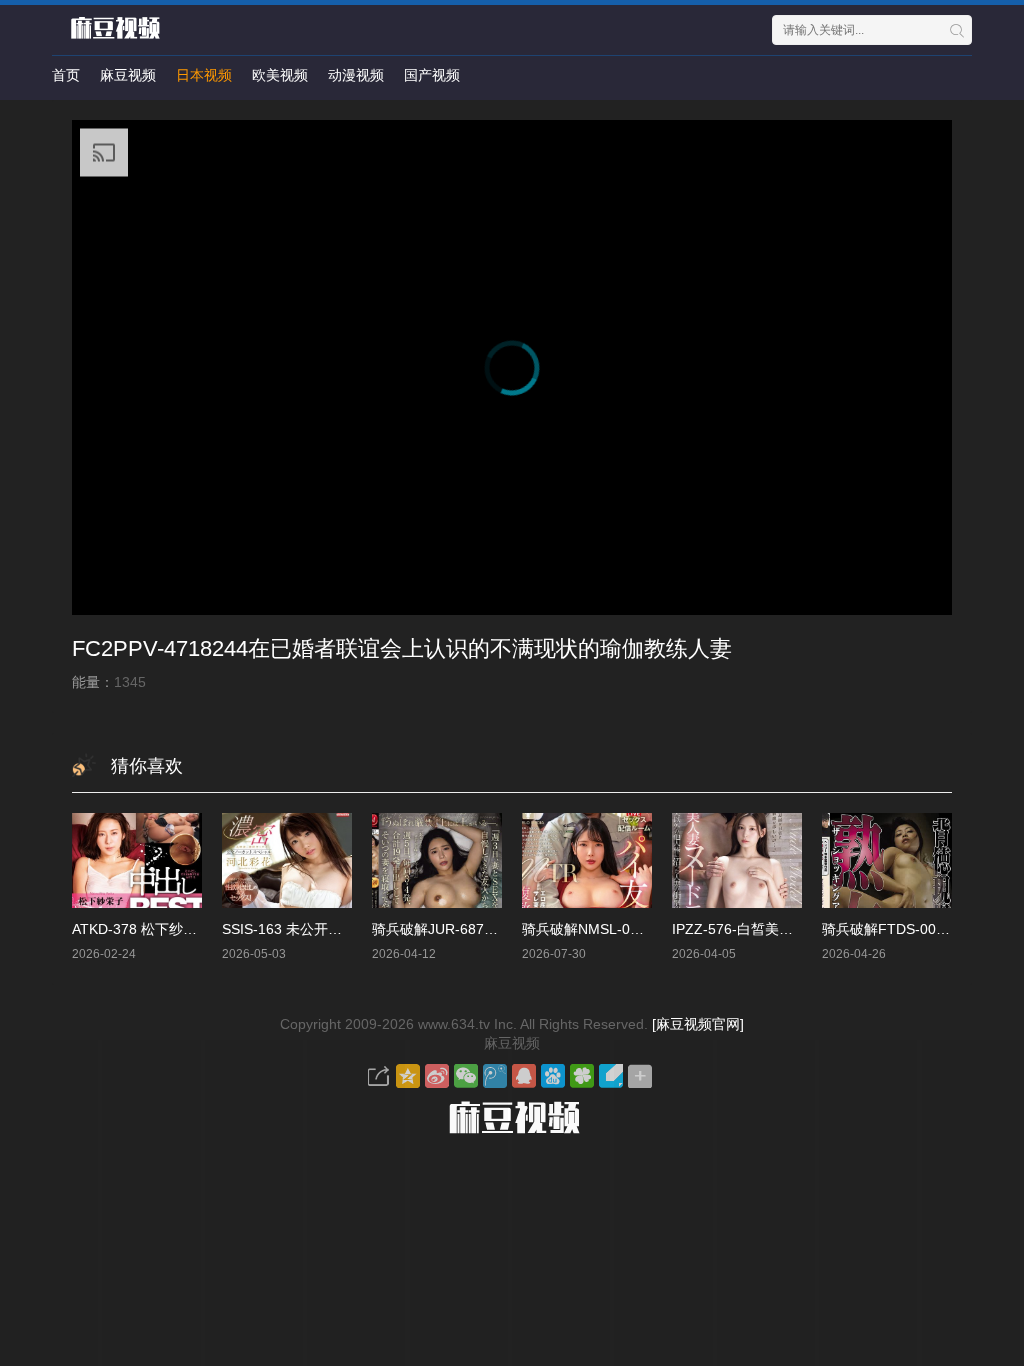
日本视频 (204, 75)
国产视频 (432, 75)
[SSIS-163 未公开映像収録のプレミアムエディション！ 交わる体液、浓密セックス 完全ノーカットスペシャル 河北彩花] (287, 861)
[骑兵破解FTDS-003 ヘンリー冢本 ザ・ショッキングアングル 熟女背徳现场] (887, 861)
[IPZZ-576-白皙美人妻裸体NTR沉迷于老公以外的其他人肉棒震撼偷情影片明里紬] (737, 861)
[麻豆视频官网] (698, 1024)
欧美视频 (280, 75)
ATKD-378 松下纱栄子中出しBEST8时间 (198, 929)
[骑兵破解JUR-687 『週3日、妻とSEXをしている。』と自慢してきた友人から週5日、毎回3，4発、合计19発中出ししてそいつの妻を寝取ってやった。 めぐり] (437, 861)
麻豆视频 (128, 75)
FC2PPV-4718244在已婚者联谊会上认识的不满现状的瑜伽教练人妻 (402, 648)
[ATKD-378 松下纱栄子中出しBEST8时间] (137, 861)
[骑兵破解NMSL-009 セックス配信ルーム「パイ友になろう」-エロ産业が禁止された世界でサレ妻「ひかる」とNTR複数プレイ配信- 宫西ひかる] (587, 861)
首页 (66, 75)
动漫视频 (356, 75)
